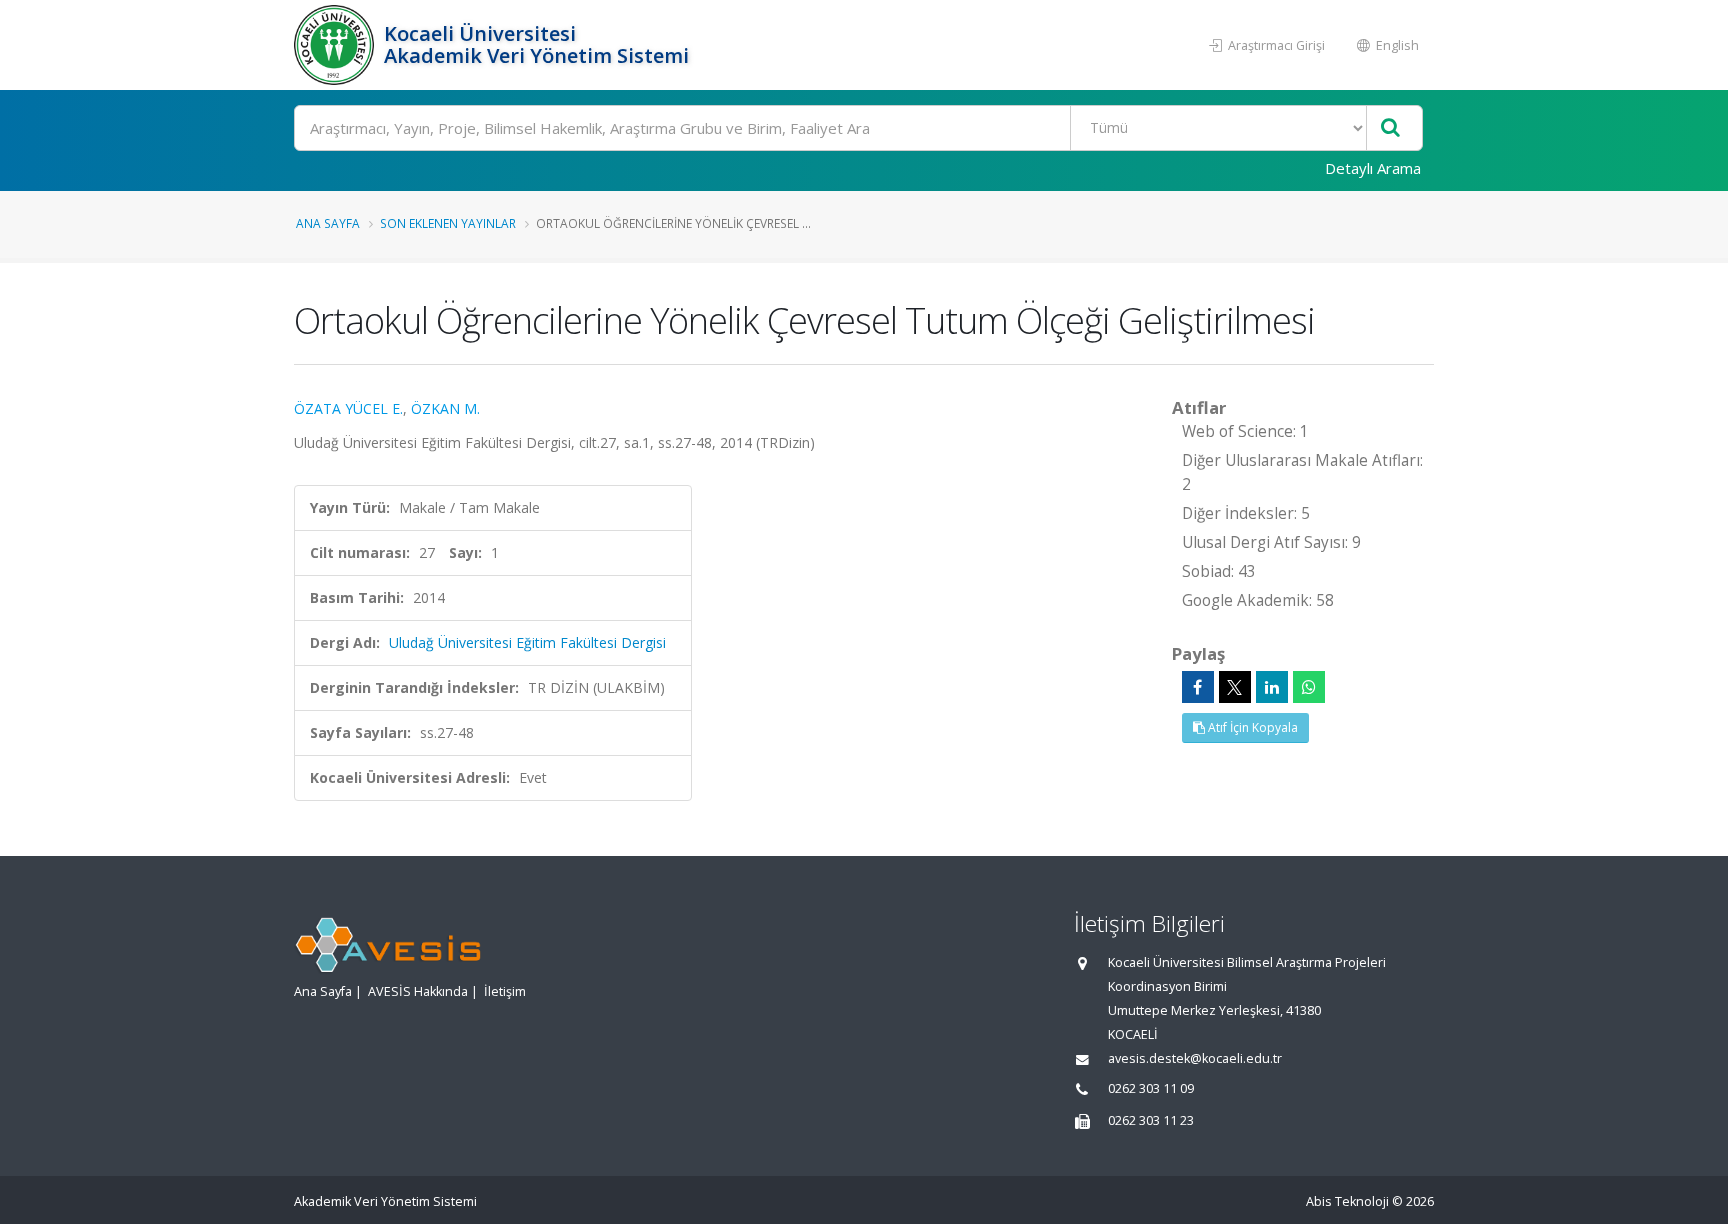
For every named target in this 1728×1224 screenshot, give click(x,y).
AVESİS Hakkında (418, 991)
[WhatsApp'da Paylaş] (1309, 687)
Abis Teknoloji (1347, 1201)
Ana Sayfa (328, 223)
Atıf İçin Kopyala (1251, 727)
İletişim (505, 991)
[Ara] (1390, 128)
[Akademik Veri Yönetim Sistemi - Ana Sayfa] (336, 45)
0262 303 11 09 (1151, 1088)
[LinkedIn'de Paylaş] (1272, 687)
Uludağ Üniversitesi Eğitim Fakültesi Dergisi (527, 642)
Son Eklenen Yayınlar (448, 223)
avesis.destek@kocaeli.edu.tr (1195, 1058)
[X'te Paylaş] (1235, 687)
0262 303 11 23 (1151, 1120)
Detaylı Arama (1373, 168)
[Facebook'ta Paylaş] (1198, 687)
